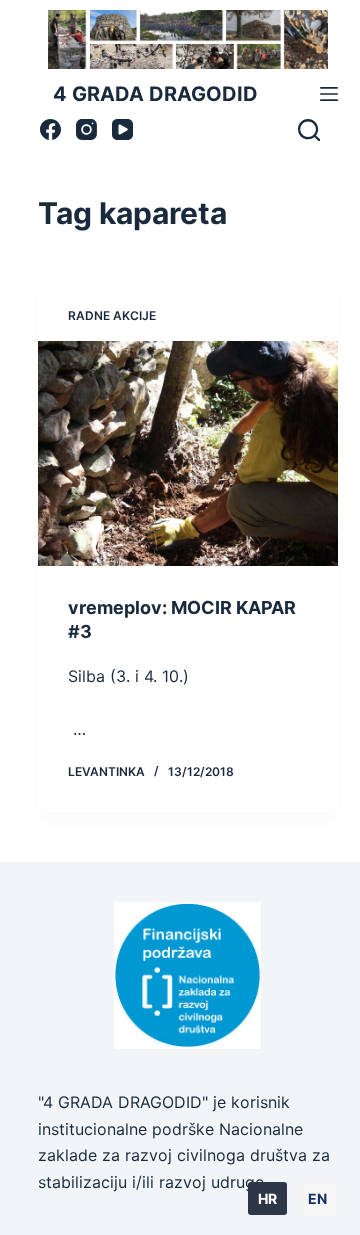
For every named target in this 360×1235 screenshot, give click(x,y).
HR (267, 1198)
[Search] (309, 130)
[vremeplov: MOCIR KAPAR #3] (188, 454)
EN (317, 1198)
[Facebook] (50, 129)
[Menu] (329, 94)
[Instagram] (86, 129)
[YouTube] (122, 129)
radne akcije (112, 315)
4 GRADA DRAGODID (155, 94)
